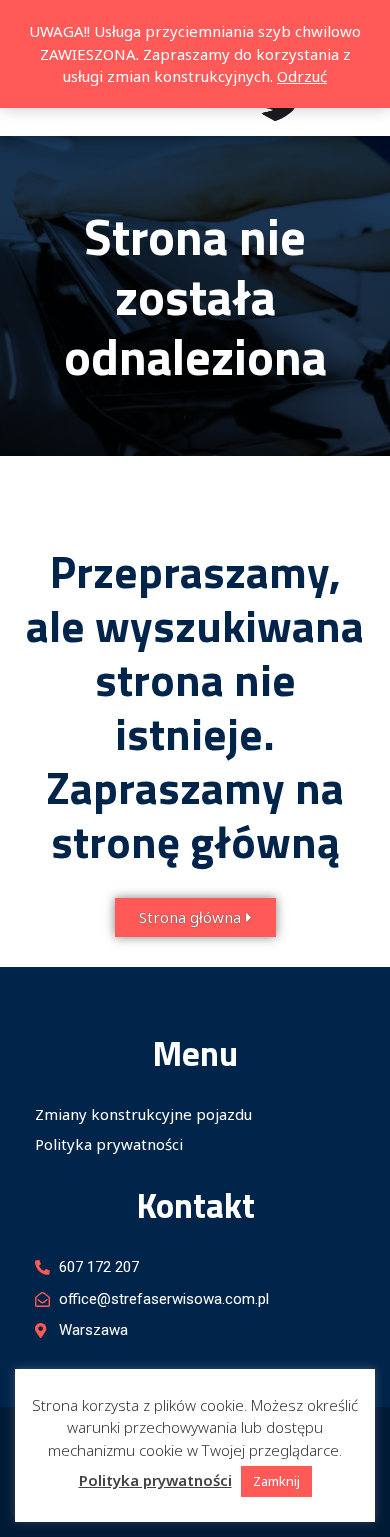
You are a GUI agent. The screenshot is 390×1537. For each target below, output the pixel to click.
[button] (195, 917)
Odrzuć (302, 76)
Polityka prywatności (109, 1144)
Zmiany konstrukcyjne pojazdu (143, 1114)
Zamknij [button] (276, 1481)
